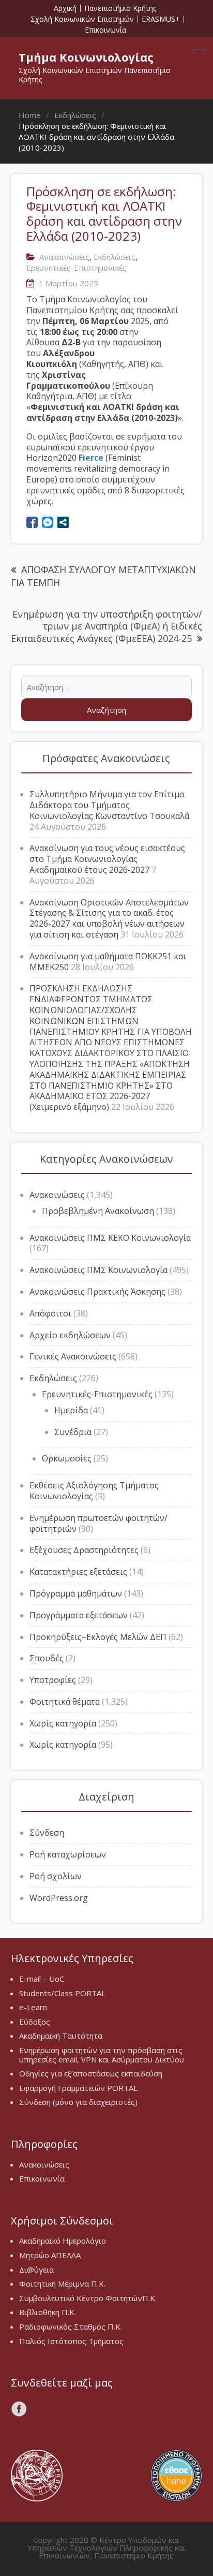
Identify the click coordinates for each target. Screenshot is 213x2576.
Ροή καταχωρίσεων (68, 1854)
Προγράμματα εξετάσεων (79, 1615)
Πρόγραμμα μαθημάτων (76, 1593)
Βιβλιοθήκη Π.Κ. (48, 2312)
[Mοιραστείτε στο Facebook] (32, 522)
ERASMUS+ (161, 19)
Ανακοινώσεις (64, 257)
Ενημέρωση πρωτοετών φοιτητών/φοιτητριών (98, 1523)
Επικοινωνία (105, 30)
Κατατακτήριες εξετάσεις (78, 1572)
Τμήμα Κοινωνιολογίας (86, 57)
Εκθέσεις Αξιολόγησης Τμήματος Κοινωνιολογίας (94, 1491)
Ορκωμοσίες (67, 1458)
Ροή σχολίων (56, 1876)
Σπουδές (47, 1658)
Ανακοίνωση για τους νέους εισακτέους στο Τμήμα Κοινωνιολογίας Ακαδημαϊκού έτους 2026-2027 (107, 859)
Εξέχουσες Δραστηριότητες (84, 1550)
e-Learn (33, 2007)
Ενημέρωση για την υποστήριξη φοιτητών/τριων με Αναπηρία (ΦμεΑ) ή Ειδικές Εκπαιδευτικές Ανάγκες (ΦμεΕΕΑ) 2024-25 (106, 626)
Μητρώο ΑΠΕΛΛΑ (50, 2255)
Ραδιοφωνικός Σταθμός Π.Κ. (71, 2326)
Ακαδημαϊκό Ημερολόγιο (63, 2241)
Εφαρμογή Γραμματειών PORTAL (78, 2088)
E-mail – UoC (42, 1979)
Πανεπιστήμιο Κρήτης (120, 8)
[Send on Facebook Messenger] (48, 522)
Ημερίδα (71, 1410)
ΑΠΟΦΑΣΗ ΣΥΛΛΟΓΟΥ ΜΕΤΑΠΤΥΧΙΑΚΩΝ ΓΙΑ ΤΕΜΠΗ (103, 576)
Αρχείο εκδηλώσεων (70, 1335)
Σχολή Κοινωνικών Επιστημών (82, 19)
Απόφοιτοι (50, 1313)
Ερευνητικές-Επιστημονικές (77, 268)
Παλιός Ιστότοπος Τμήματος (71, 2341)
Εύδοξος (35, 2022)
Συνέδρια (73, 1432)
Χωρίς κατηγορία (63, 1723)
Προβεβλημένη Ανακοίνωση (98, 1211)
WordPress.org (59, 1898)
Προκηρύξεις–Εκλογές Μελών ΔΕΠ (98, 1637)
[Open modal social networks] (63, 522)
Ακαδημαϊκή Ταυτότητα (61, 2036)
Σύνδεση (47, 1833)
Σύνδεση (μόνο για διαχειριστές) (78, 2102)
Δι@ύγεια (36, 2270)
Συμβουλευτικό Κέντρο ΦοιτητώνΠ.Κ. (88, 2298)
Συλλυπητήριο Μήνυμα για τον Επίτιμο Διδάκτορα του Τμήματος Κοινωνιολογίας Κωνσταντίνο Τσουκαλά (109, 805)
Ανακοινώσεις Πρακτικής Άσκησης (97, 1292)
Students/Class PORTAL (62, 1993)
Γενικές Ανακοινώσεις (73, 1356)
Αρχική (65, 8)
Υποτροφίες (53, 1680)
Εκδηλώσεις (115, 257)
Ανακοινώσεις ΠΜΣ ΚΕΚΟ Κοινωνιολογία (110, 1238)
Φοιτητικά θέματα (65, 1702)
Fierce (91, 458)
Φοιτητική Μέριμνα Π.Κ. (62, 2284)
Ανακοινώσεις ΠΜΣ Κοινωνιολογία (98, 1270)
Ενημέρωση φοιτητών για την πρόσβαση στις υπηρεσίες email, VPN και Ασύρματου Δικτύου (102, 2055)
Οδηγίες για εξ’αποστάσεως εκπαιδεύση (91, 2073)
